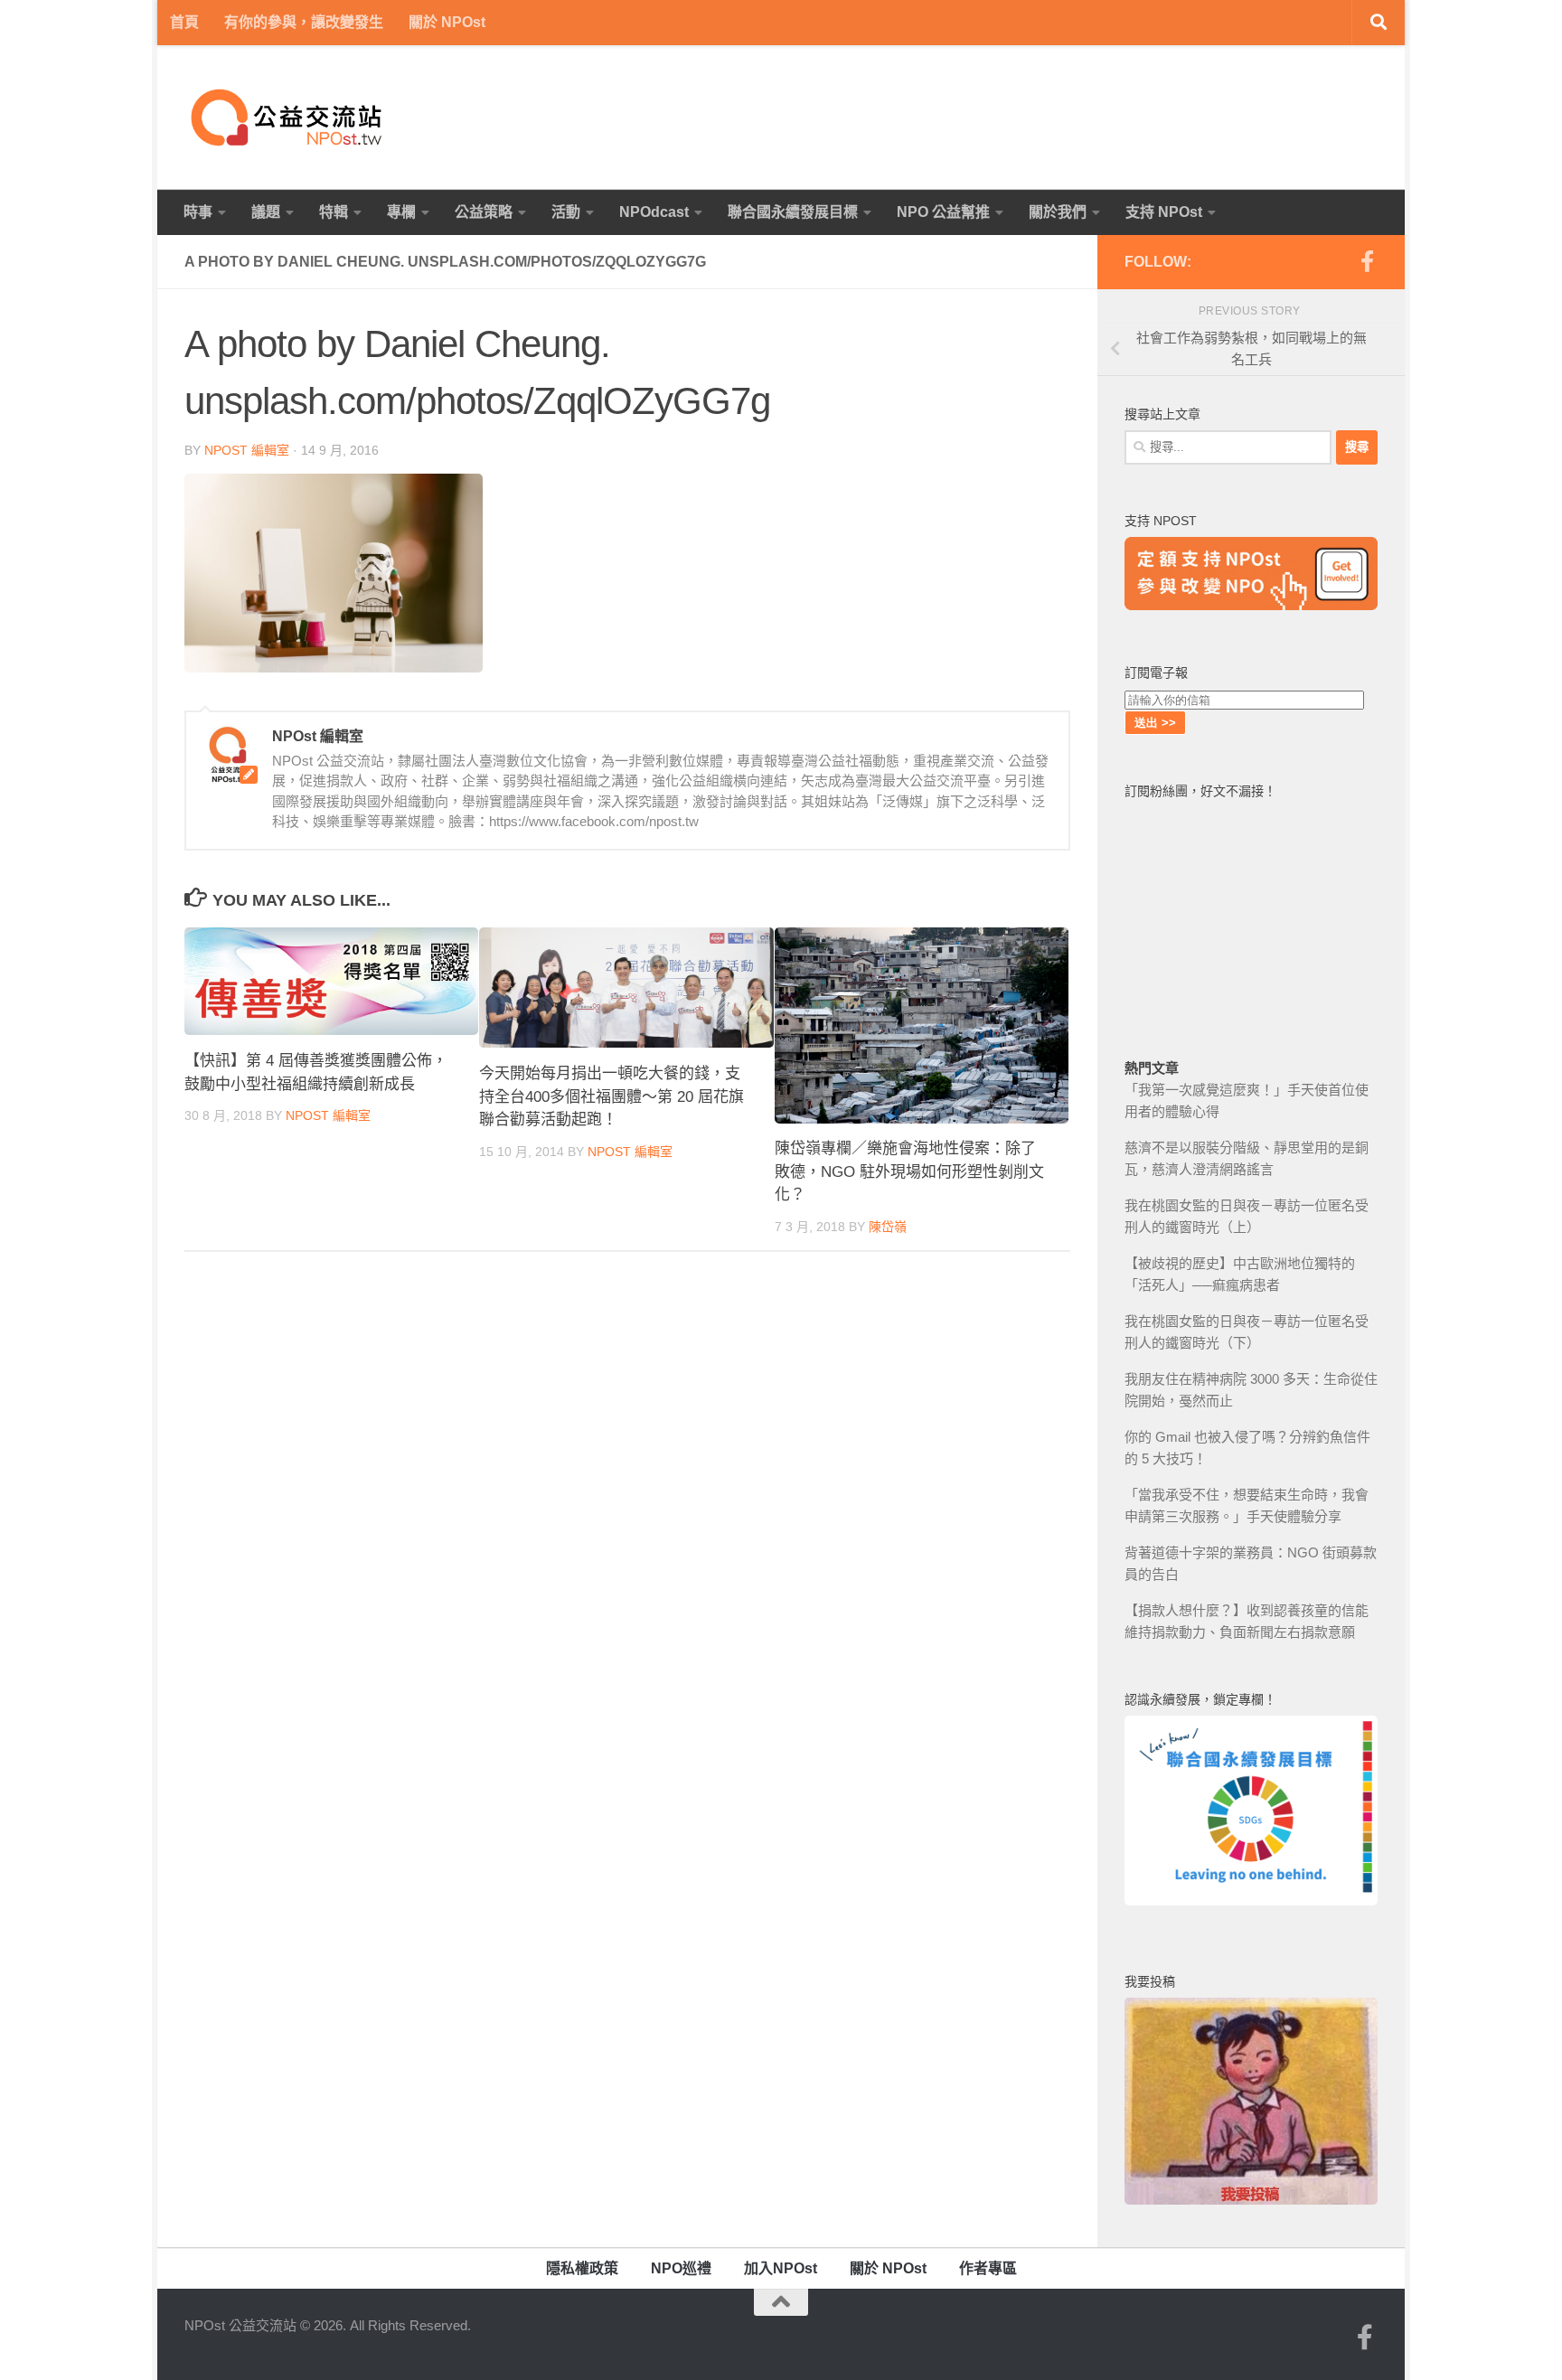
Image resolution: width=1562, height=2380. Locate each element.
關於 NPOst (447, 22)
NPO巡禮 (681, 2268)
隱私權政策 (582, 2268)
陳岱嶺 (888, 1227)
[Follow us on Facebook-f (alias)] (1367, 261)
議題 (266, 212)
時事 (198, 212)
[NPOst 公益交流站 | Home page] (288, 118)
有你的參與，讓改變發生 (304, 22)
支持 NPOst (1164, 212)
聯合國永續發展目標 (793, 212)
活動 (566, 212)
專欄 (401, 212)
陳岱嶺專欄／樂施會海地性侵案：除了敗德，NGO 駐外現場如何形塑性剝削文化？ (909, 1172)
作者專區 (988, 2268)
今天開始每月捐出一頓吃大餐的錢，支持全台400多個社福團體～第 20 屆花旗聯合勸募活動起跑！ (612, 1096)
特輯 (334, 212)
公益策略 (484, 212)
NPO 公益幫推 (943, 212)
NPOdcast (654, 212)
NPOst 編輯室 (247, 450)
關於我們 (1058, 212)
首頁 (184, 22)
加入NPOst (781, 2268)
